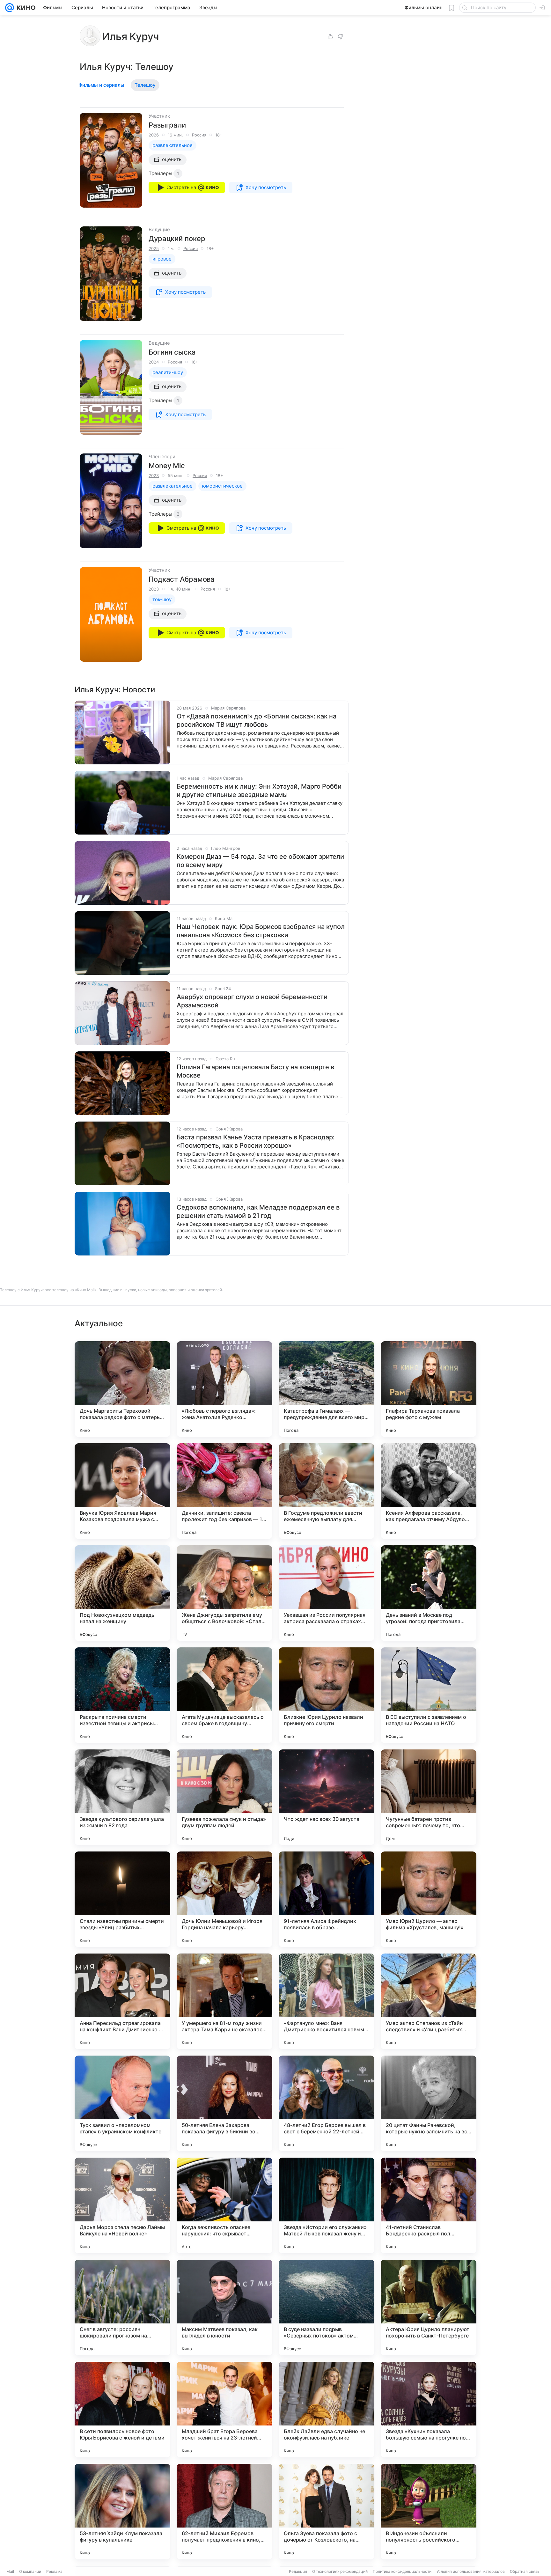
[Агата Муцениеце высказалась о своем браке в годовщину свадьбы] (224, 1695)
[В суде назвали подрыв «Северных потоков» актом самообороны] (327, 2307)
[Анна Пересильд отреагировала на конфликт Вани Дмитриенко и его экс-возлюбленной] (122, 2001)
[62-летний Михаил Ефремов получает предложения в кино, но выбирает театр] (224, 2512)
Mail (10, 2571)
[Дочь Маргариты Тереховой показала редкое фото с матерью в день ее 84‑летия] (122, 1389)
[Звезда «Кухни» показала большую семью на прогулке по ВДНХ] (429, 2410)
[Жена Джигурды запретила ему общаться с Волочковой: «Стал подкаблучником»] (224, 1593)
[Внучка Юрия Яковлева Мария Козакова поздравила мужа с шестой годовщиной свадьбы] (122, 1491)
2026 (154, 135)
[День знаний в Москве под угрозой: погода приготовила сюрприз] (429, 1593)
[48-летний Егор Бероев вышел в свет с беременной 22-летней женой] (327, 2103)
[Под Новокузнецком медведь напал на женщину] (122, 1593)
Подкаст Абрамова (182, 579)
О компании (30, 2571)
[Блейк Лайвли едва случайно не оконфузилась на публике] (327, 2410)
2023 (154, 475)
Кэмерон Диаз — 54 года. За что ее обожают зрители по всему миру (260, 861)
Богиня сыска (172, 352)
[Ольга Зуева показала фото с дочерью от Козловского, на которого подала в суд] (327, 2512)
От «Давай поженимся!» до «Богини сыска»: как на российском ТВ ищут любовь (257, 720)
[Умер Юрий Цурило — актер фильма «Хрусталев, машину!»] (429, 1899)
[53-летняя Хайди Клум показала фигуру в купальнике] (122, 2512)
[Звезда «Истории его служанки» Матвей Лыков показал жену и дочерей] (327, 2205)
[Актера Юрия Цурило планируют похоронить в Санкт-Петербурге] (429, 2307)
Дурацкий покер (177, 239)
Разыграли (167, 125)
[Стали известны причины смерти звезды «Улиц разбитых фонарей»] (122, 1899)
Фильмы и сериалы (101, 85)
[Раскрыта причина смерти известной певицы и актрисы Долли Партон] (122, 1695)
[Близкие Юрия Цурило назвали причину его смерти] (327, 1695)
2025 (154, 248)
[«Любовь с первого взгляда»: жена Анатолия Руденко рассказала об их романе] (224, 1389)
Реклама (54, 2571)
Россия (199, 135)
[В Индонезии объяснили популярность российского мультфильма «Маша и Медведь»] (429, 2512)
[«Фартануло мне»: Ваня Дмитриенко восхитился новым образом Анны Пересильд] (327, 2001)
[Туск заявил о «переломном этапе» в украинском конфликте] (122, 2103)
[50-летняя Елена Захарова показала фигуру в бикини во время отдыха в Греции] (224, 2103)
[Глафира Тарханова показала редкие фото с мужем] (429, 1389)
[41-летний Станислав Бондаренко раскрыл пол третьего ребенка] (429, 2205)
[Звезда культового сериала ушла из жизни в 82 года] (122, 1797)
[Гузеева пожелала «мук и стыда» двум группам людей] (224, 1797)
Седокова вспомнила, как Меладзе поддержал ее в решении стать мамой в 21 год (258, 1211)
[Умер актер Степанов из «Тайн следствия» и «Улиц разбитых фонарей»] (429, 2001)
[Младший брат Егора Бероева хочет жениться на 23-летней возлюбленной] (224, 2410)
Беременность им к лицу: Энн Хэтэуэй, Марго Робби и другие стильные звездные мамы (259, 791)
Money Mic (167, 466)
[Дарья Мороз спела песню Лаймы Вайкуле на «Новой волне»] (122, 2205)
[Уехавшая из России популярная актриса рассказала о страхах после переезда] (327, 1593)
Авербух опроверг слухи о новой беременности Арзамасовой (252, 1001)
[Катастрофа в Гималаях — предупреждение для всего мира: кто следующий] (327, 1389)
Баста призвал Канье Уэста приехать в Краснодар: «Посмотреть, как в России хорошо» (256, 1141)
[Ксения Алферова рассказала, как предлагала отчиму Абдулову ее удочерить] (429, 1491)
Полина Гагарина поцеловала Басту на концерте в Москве (255, 1071)
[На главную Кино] (25, 8)
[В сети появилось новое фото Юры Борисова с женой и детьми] (122, 2410)
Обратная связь (525, 2571)
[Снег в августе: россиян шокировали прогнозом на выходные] (122, 2307)
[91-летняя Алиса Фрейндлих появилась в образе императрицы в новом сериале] (327, 1899)
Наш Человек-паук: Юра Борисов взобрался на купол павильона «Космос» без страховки (261, 931)
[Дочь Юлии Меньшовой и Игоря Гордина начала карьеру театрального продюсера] (224, 1899)
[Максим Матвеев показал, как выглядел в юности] (224, 2307)
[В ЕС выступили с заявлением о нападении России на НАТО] (429, 1695)
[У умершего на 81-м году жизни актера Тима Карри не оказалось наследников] (224, 2001)
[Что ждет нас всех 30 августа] (327, 1797)
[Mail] (10, 8)
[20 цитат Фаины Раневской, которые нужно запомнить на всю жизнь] (429, 2103)
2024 (154, 362)
